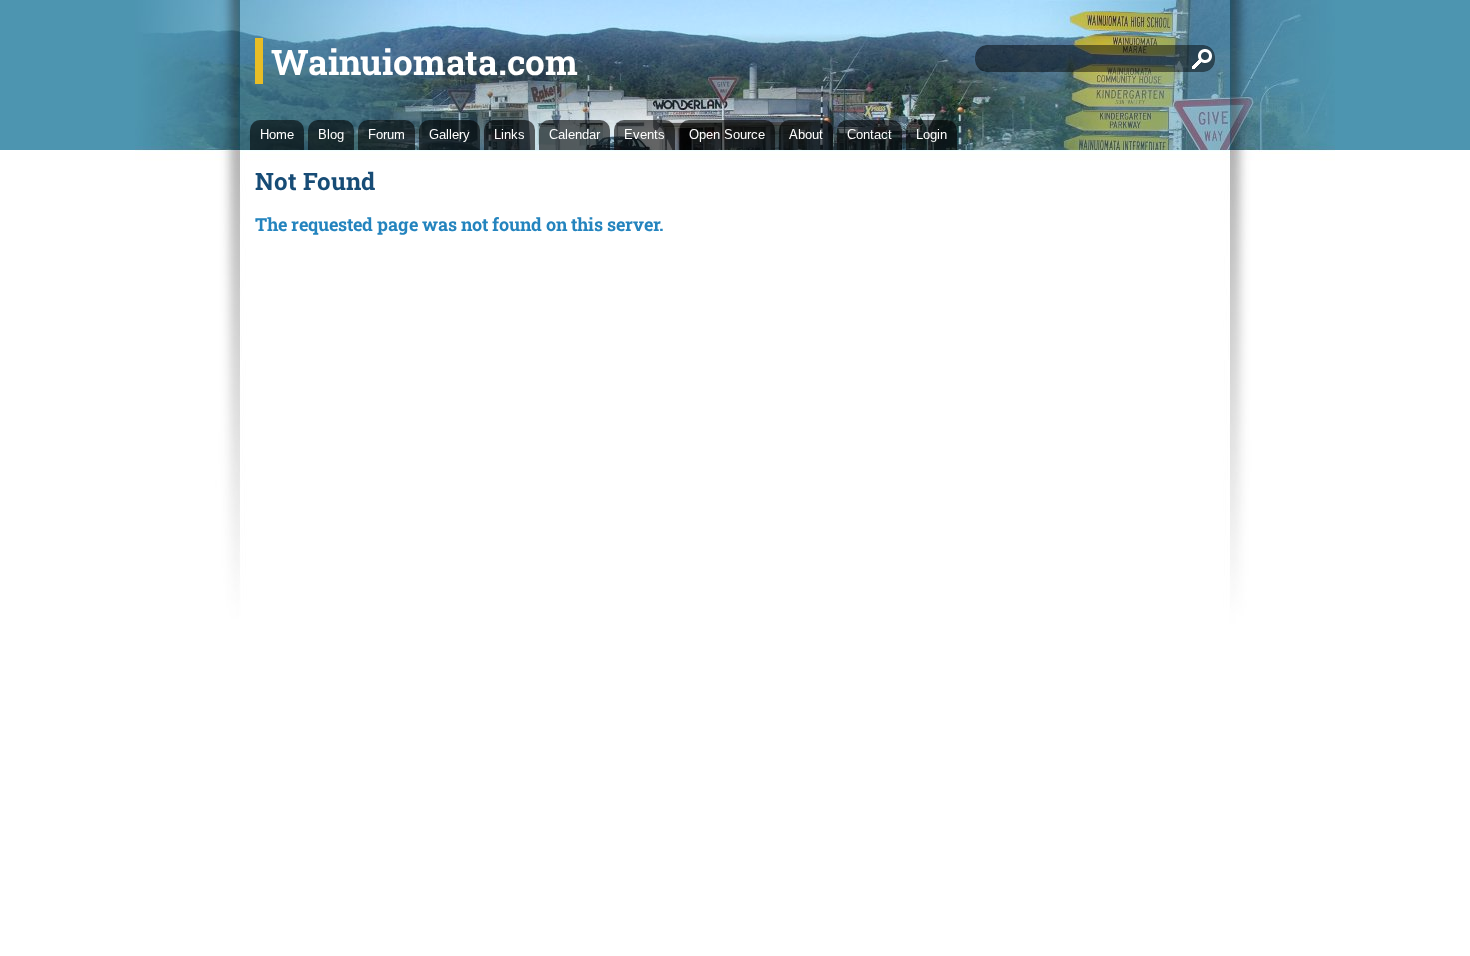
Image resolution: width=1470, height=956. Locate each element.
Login (931, 134)
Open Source (727, 134)
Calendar (574, 134)
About (806, 134)
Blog (331, 134)
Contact (869, 134)
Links (509, 134)
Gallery (449, 134)
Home (277, 134)
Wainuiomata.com (424, 61)
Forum (386, 134)
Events (644, 134)
